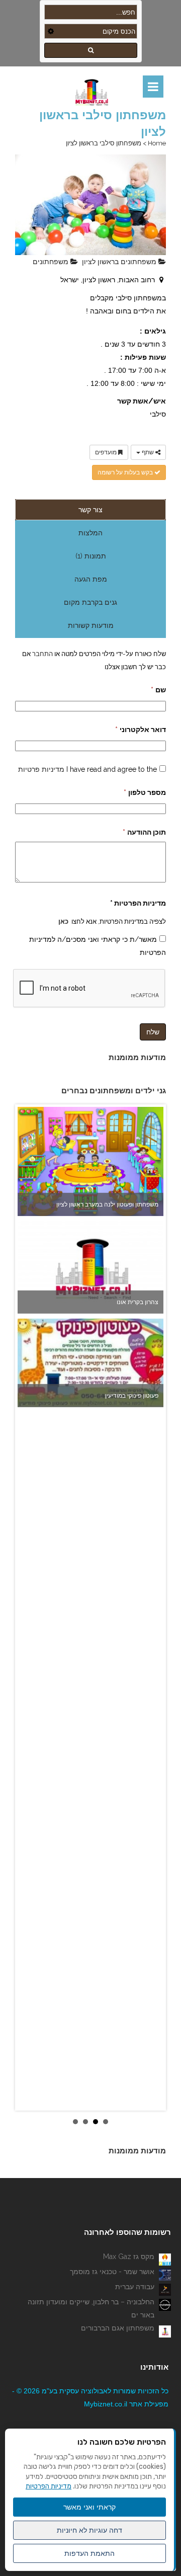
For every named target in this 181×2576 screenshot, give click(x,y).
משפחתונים (52, 262)
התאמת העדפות (89, 2553)
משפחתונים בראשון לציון (120, 262)
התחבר (42, 654)
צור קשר (90, 510)
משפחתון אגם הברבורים (118, 2328)
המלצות (90, 533)
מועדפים (107, 452)
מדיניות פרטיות (41, 769)
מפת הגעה (91, 579)
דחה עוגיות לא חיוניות (89, 2530)
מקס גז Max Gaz (129, 2257)
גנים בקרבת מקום (90, 602)
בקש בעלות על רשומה (126, 472)
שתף (148, 452)
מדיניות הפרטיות (49, 2486)
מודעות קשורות (91, 625)
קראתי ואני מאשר (89, 2507)
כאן (63, 921)
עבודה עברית (135, 2287)
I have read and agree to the (87, 769)
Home (157, 143)
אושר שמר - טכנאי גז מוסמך (112, 2272)
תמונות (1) (91, 556)
